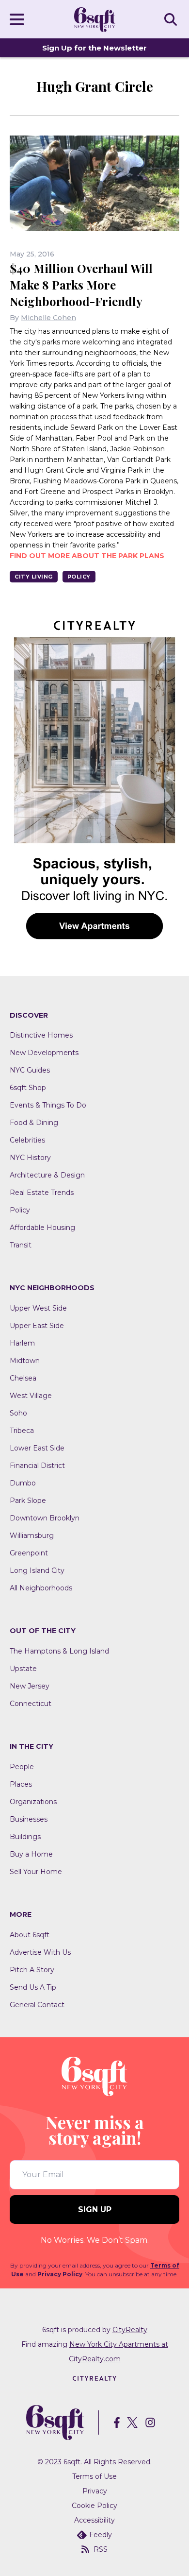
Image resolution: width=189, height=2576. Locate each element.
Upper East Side (37, 1326)
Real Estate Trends (42, 1193)
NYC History (30, 1158)
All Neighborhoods (41, 1588)
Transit (21, 1245)
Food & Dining (34, 1123)
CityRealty (130, 2330)
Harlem (22, 1343)
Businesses (29, 1819)
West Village (31, 1396)
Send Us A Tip (33, 1987)
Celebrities (27, 1140)
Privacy (95, 2491)
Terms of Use (94, 2476)
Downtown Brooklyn (45, 1518)
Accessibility (94, 2520)
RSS (101, 2549)
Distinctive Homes (41, 1035)
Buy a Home (31, 1854)
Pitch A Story (32, 1970)
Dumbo (23, 1483)
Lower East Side (37, 1448)
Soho (18, 1413)
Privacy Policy (60, 2274)
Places (21, 1784)
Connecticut (31, 1704)
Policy (79, 577)
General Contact (37, 2005)
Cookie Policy (94, 2506)
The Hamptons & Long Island (59, 1651)
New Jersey (30, 1686)
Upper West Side (38, 1308)
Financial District (37, 1466)
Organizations (33, 1802)
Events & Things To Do (48, 1105)
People (22, 1767)
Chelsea (23, 1378)
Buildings (25, 1837)
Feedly (101, 2535)
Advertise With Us (40, 1952)
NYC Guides (30, 1070)
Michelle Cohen (48, 318)
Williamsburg (32, 1535)
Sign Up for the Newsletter (94, 48)
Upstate (23, 1669)
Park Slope (28, 1501)
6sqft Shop (28, 1088)
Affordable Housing (42, 1228)
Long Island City (37, 1570)
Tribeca (22, 1431)
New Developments (44, 1053)
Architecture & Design (47, 1175)
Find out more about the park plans (87, 556)
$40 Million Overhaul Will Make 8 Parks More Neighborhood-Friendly (81, 285)
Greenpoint (29, 1553)
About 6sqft (30, 1935)
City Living (34, 577)
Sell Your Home (36, 1872)
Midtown (25, 1361)
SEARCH (172, 19)
